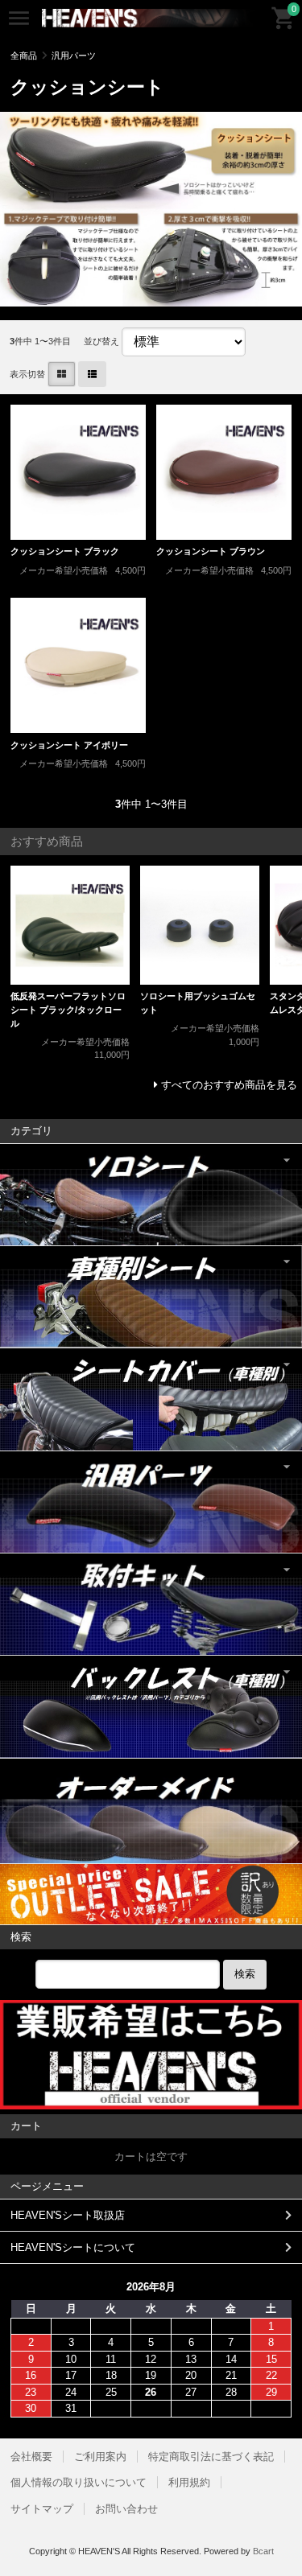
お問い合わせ (126, 2509)
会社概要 (31, 2457)
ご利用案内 (100, 2457)
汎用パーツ (74, 56)
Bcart (263, 2551)
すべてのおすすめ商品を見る (229, 1085)
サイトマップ (42, 2509)
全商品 (24, 56)
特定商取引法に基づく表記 (211, 2457)
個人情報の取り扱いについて (79, 2482)
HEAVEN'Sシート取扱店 (68, 2215)
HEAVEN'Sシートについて (73, 2247)
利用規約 (189, 2482)
